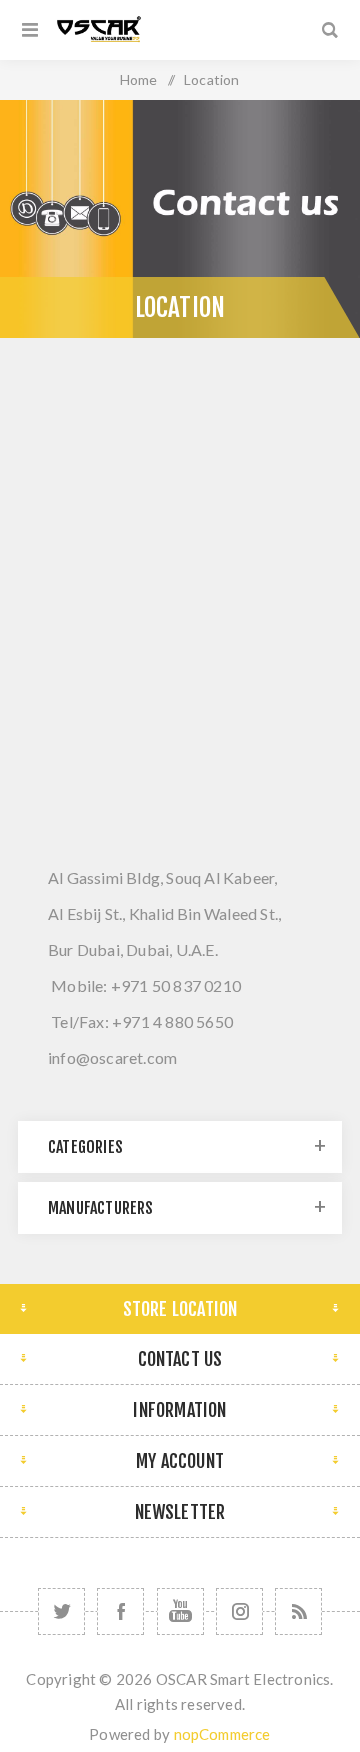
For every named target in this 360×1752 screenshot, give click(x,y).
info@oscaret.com (112, 1057)
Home (139, 79)
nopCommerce (222, 1734)
